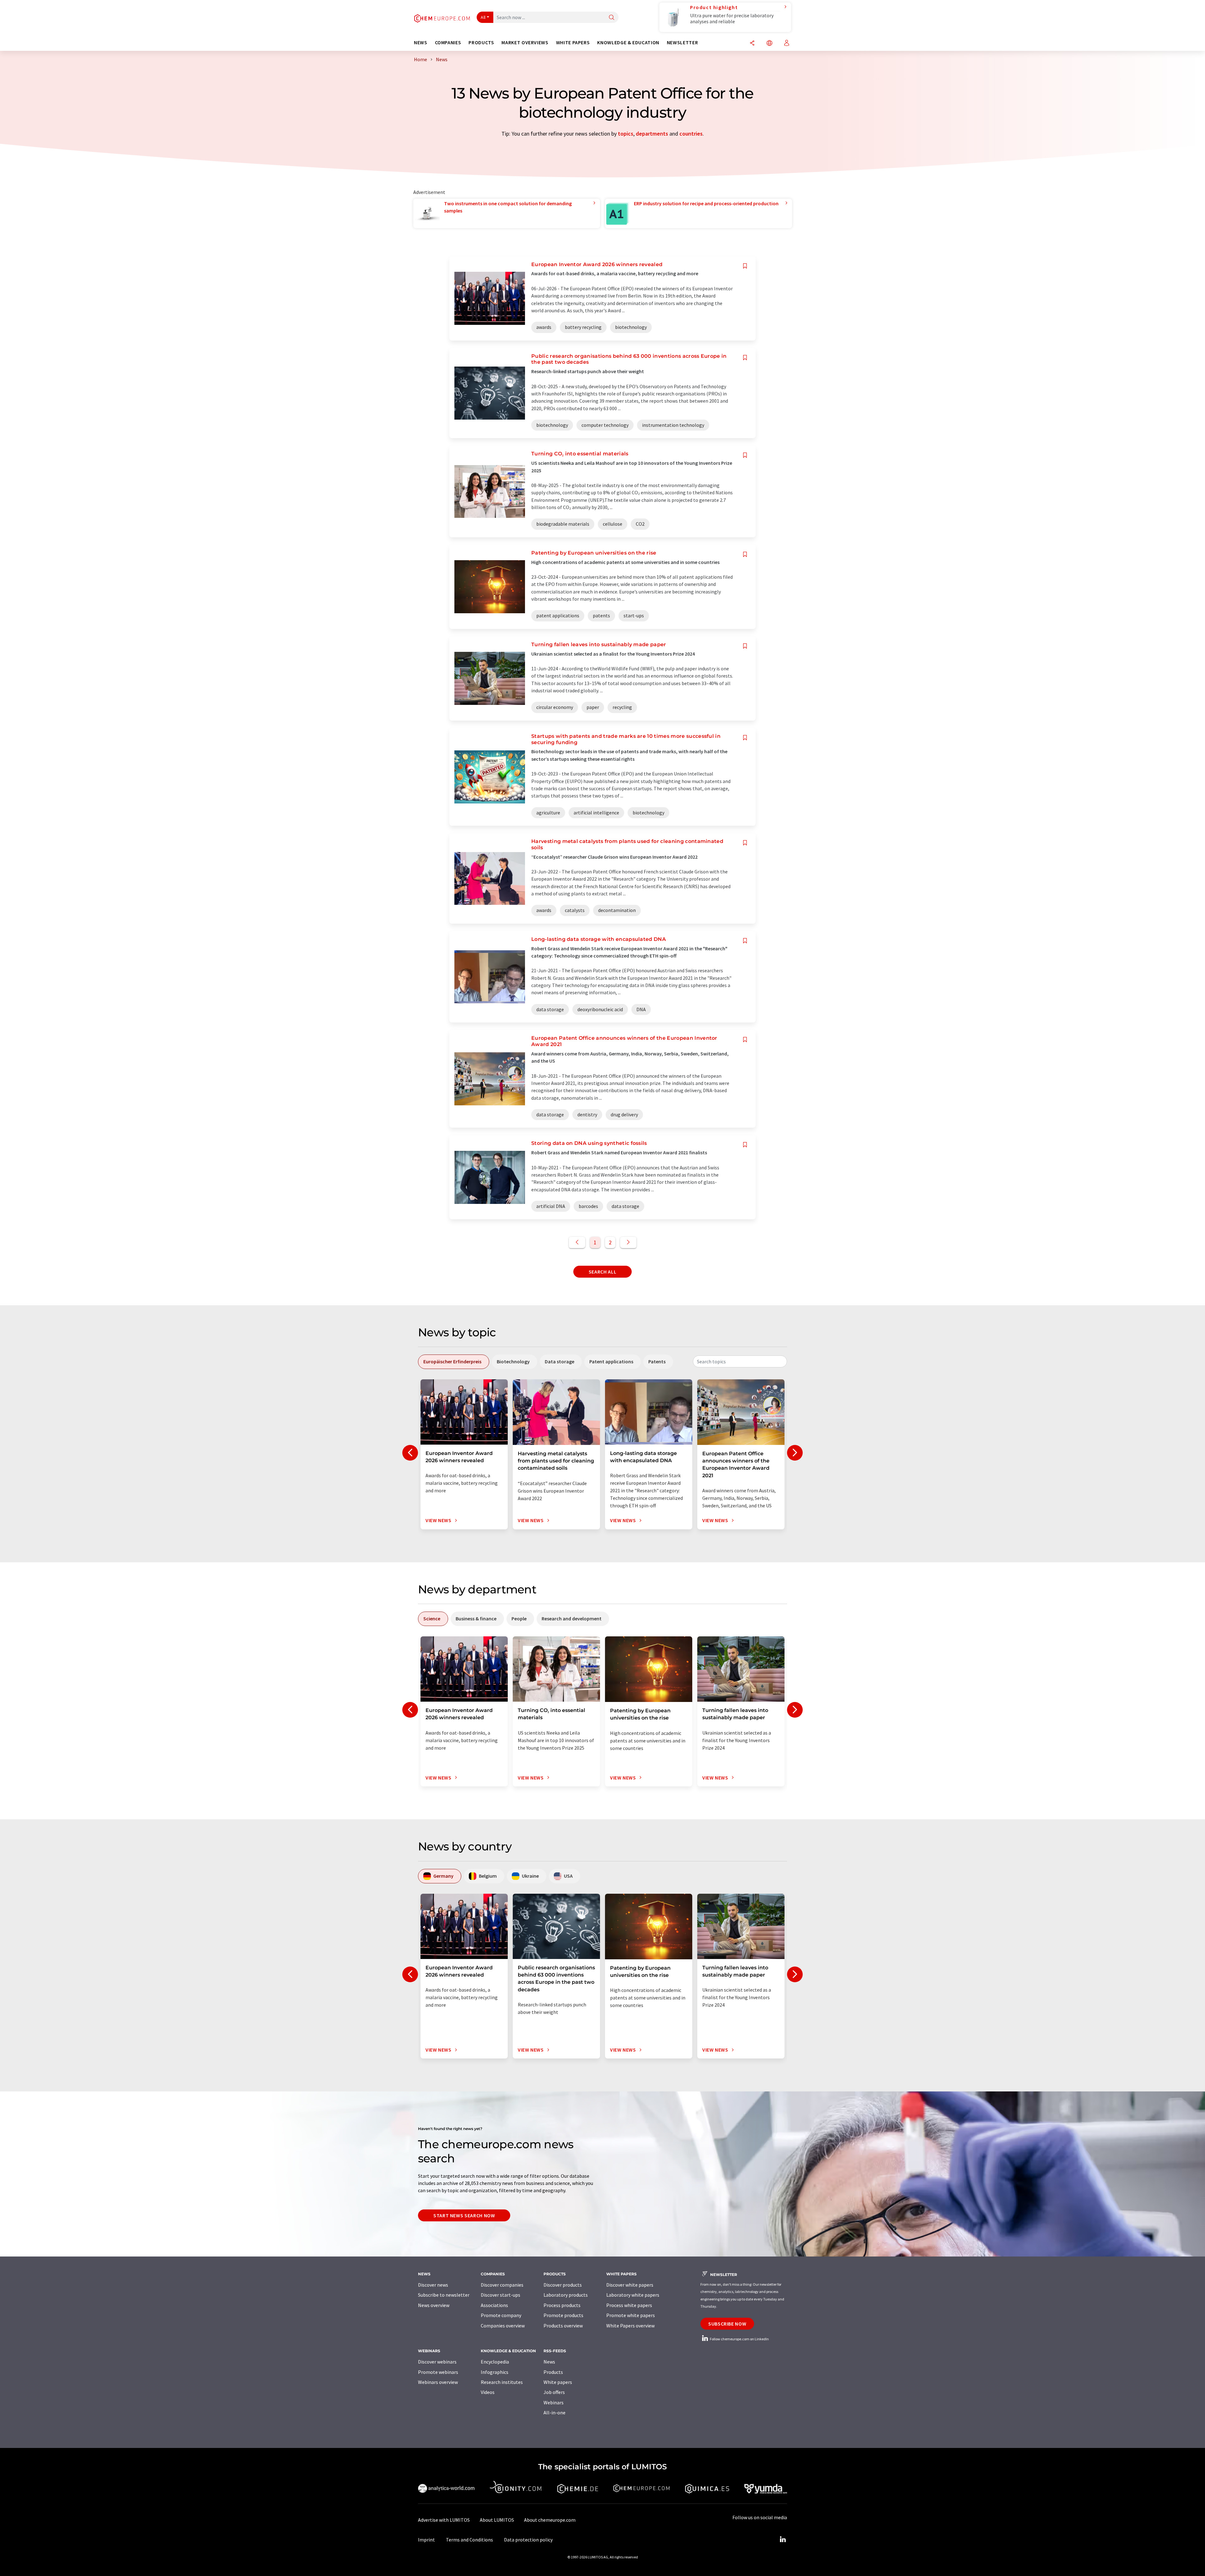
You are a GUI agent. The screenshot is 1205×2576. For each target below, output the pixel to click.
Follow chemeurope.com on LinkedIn (739, 2339)
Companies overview (503, 2326)
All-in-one (554, 2412)
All (483, 17)
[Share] (752, 43)
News (549, 2362)
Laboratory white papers (633, 2295)
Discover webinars (437, 2362)
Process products (562, 2305)
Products (553, 2372)
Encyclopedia (495, 2362)
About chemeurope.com (550, 2520)
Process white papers (629, 2305)
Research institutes (502, 2382)
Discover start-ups (501, 2295)
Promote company (501, 2315)
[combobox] (740, 1361)
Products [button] (481, 43)
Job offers (554, 2392)
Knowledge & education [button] (628, 43)
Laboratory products (566, 2295)
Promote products (563, 2315)
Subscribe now (727, 2324)
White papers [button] (573, 43)
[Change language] (769, 43)
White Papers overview (630, 2326)
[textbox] (740, 1361)
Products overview (563, 2326)
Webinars (554, 2402)
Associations (494, 2305)
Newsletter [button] (682, 43)
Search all (602, 1272)
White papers (558, 2382)
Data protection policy (528, 2540)
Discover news (433, 2285)
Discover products (563, 2285)
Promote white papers (631, 2315)
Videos (488, 2392)
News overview (434, 2305)
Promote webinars (438, 2372)
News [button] (421, 43)
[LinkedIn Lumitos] (783, 2540)
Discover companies (502, 2285)
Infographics (495, 2372)
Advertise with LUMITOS (444, 2520)
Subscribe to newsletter (444, 2295)
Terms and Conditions (469, 2540)
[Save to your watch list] (745, 266)
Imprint (426, 2540)
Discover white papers (630, 2285)
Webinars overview (438, 2382)
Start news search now (464, 2215)
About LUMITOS (497, 2520)
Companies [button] (448, 43)
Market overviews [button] (525, 43)
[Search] (612, 18)
